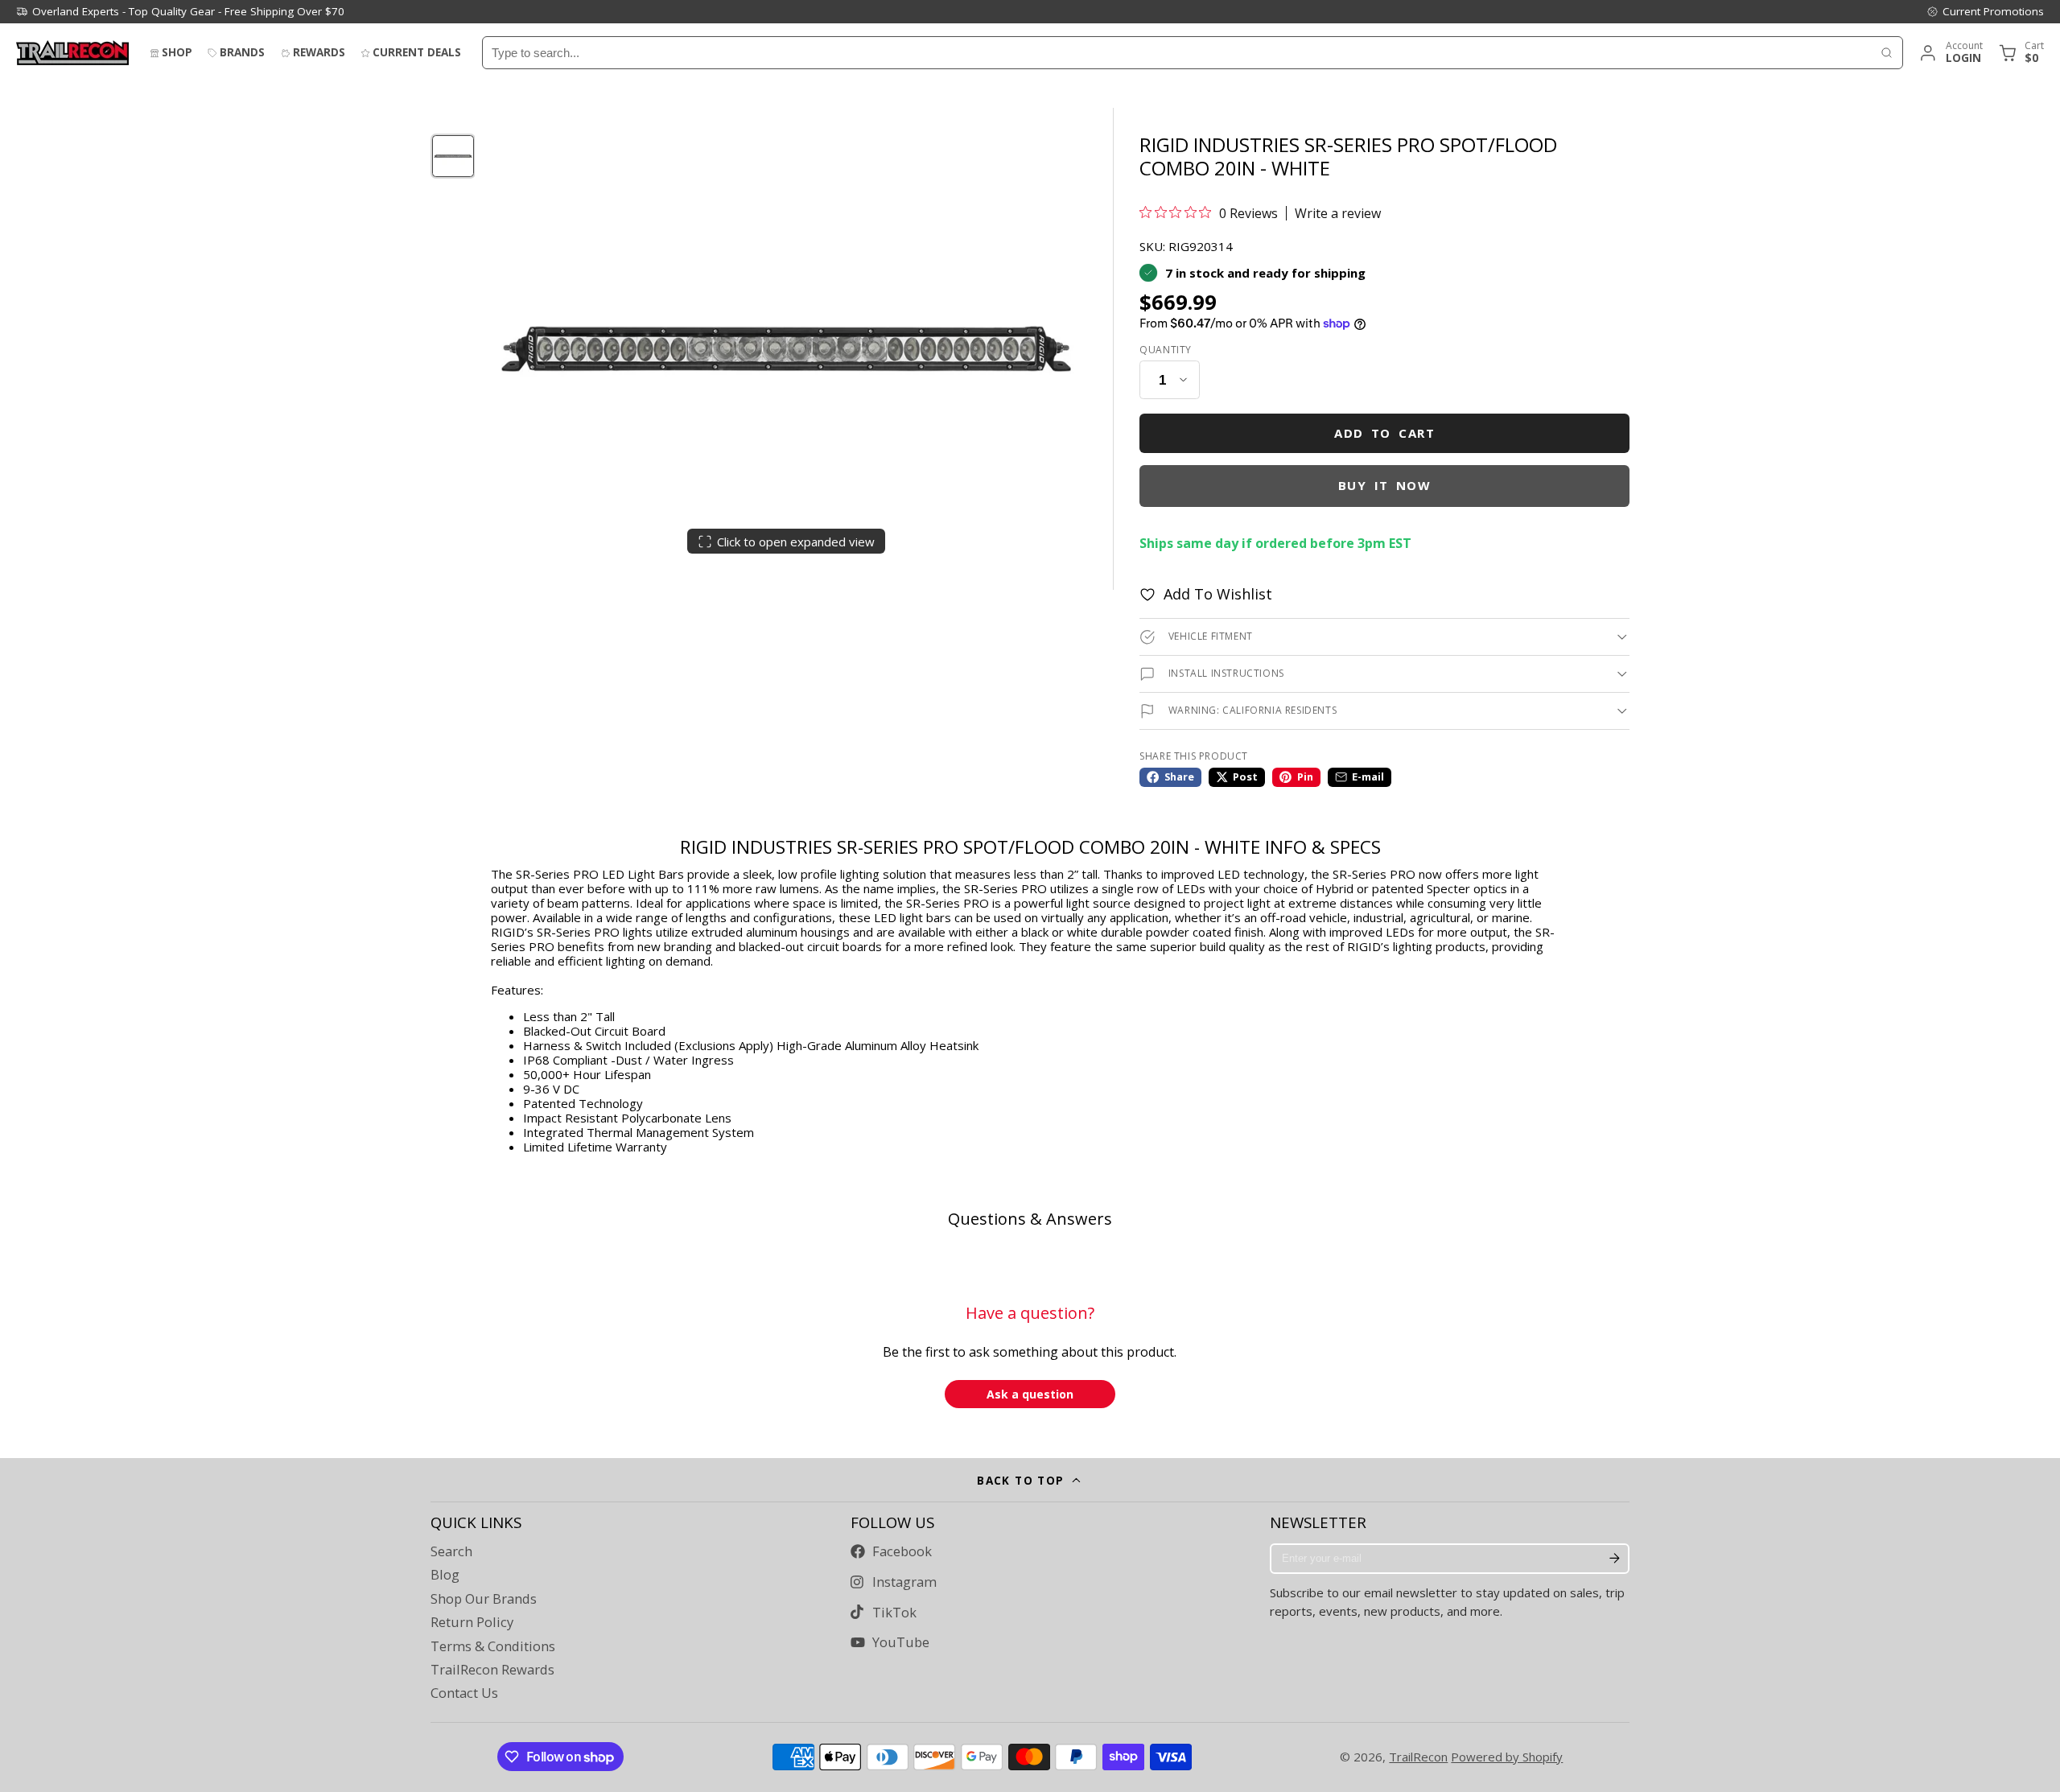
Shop (177, 52)
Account (1950, 53)
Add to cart (1384, 433)
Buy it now (1385, 485)
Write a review (1338, 213)
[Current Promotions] (1985, 11)
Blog (445, 1575)
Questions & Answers (1030, 1219)
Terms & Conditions (493, 1646)
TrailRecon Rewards (492, 1670)
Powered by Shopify (1507, 1757)
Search (451, 1551)
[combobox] (1177, 53)
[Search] (1887, 53)
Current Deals (417, 52)
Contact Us (464, 1693)
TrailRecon (1418, 1757)
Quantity (1166, 350)
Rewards (319, 52)
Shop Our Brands (484, 1599)
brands (242, 52)
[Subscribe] (1614, 1559)
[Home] (72, 53)
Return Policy (472, 1622)
